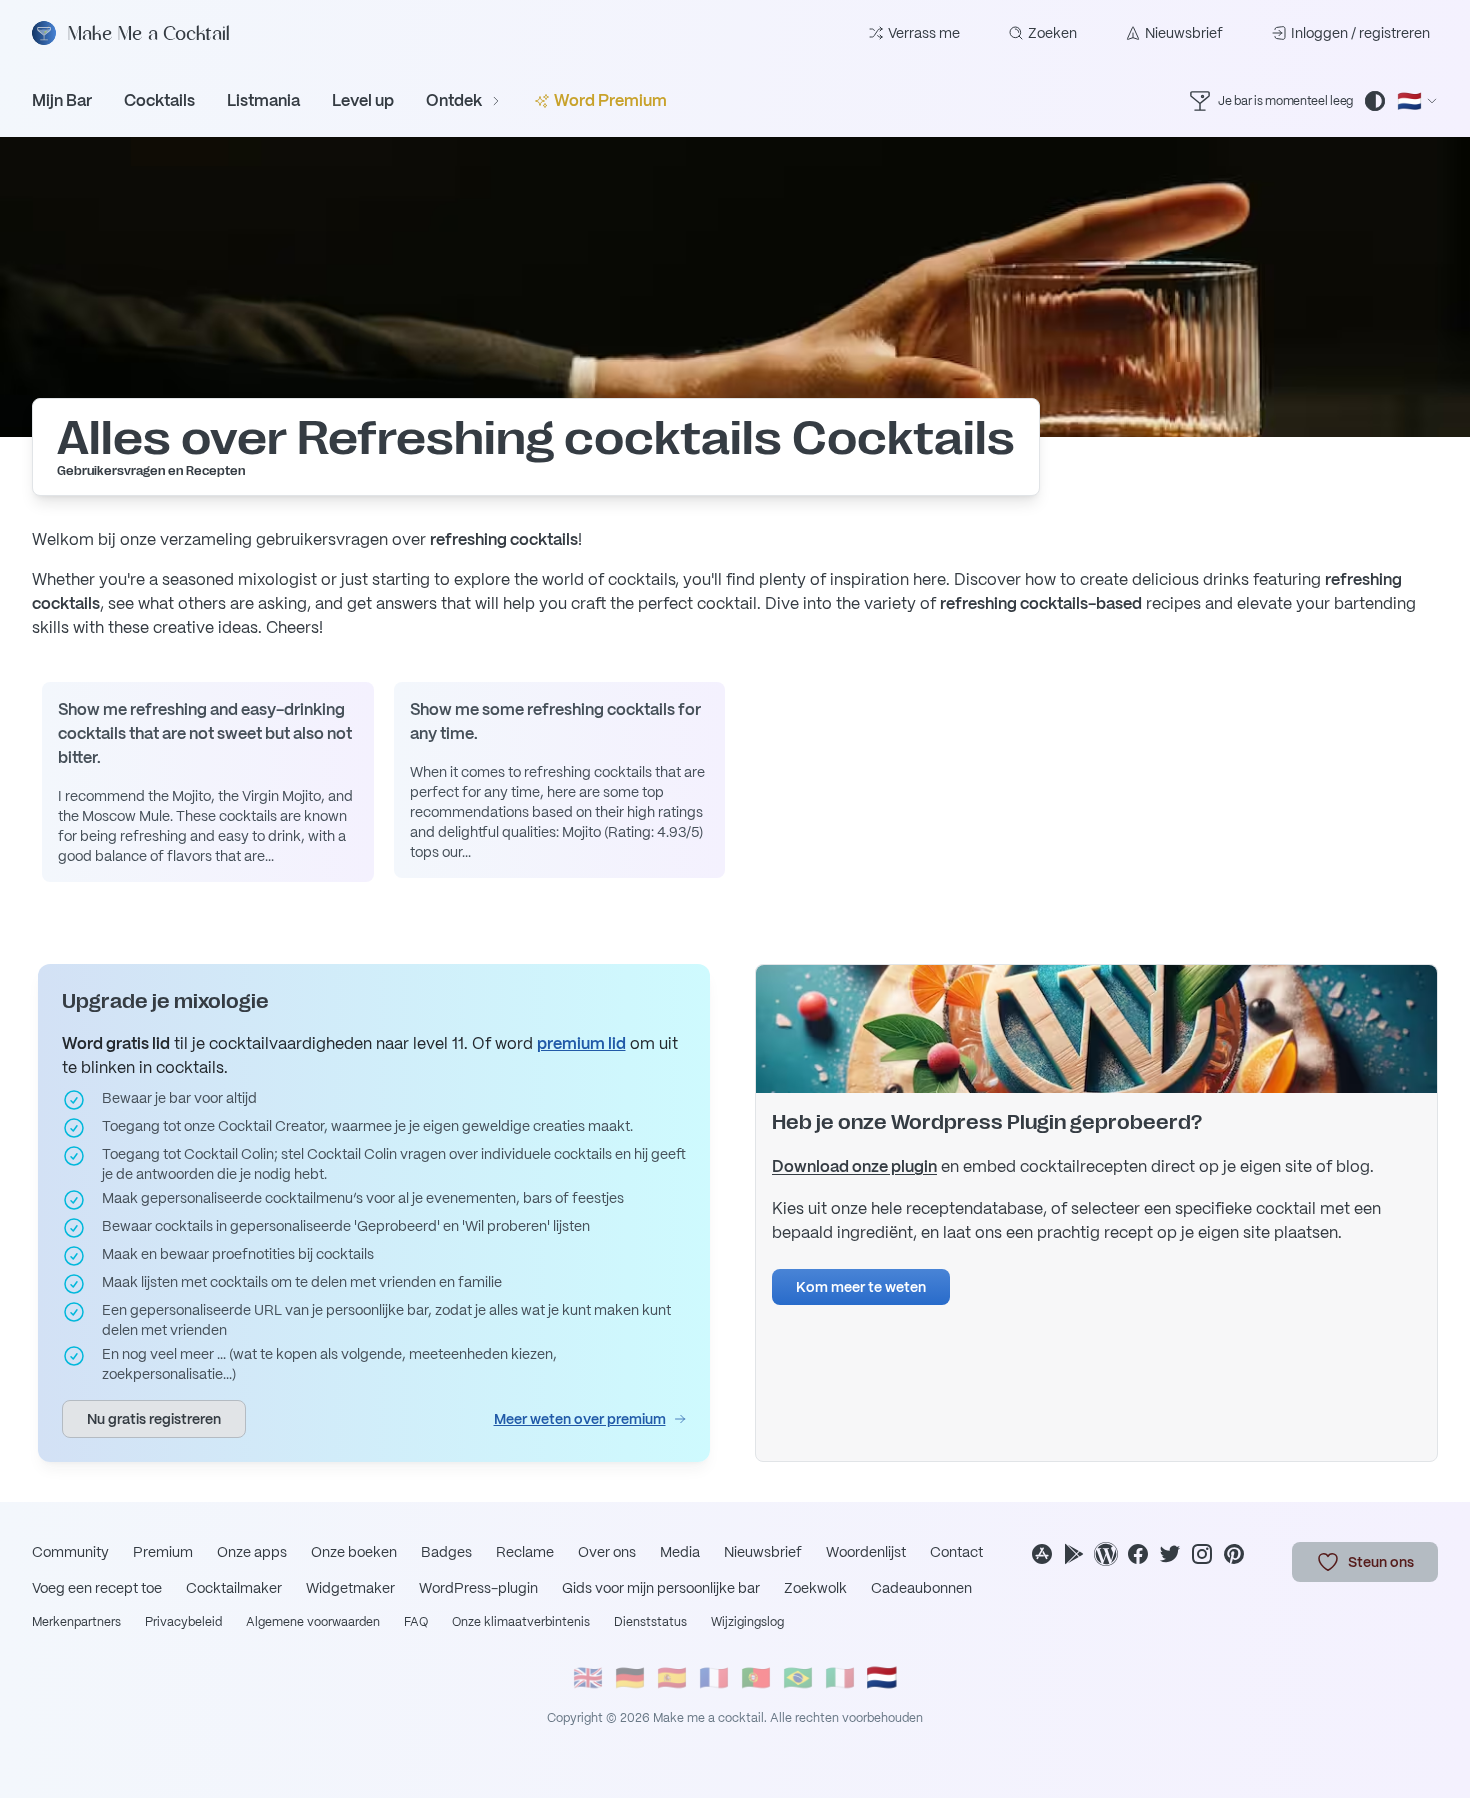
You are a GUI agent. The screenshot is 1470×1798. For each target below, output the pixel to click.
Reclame (525, 1552)
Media (680, 1552)
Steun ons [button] (1381, 1562)
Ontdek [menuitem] (454, 100)
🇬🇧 (588, 1677)
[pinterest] (1234, 1554)
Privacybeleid (183, 1622)
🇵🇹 (756, 1677)
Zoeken (1052, 33)
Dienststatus (650, 1622)
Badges (446, 1552)
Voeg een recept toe (97, 1588)
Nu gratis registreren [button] (154, 1419)
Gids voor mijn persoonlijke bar (661, 1588)
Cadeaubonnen (921, 1588)
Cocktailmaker (234, 1588)
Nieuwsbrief (1184, 33)
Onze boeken (354, 1552)
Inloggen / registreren (1360, 33)
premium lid (581, 1043)
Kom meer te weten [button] (861, 1287)
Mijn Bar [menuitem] (62, 100)
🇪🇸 (672, 1677)
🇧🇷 (798, 1677)
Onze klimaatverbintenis (521, 1622)
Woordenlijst (866, 1552)
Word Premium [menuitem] (610, 100)
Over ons (607, 1552)
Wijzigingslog (747, 1622)
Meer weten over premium (580, 1419)
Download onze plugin (854, 1166)
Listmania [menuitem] (263, 100)
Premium (163, 1552)
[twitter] (1170, 1554)
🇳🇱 (882, 1677)
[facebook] (1138, 1554)
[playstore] (1074, 1554)
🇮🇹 (840, 1677)
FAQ (416, 1622)
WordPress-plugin (478, 1588)
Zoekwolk (815, 1588)
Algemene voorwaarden (313, 1622)
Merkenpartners (76, 1622)
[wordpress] (1106, 1554)
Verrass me (924, 33)
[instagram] (1202, 1554)
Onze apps (252, 1552)
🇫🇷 (714, 1677)
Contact (956, 1552)
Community (70, 1552)
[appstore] (1042, 1554)
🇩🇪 (630, 1677)
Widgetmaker (350, 1588)
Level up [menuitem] (363, 100)
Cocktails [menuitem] (159, 100)
